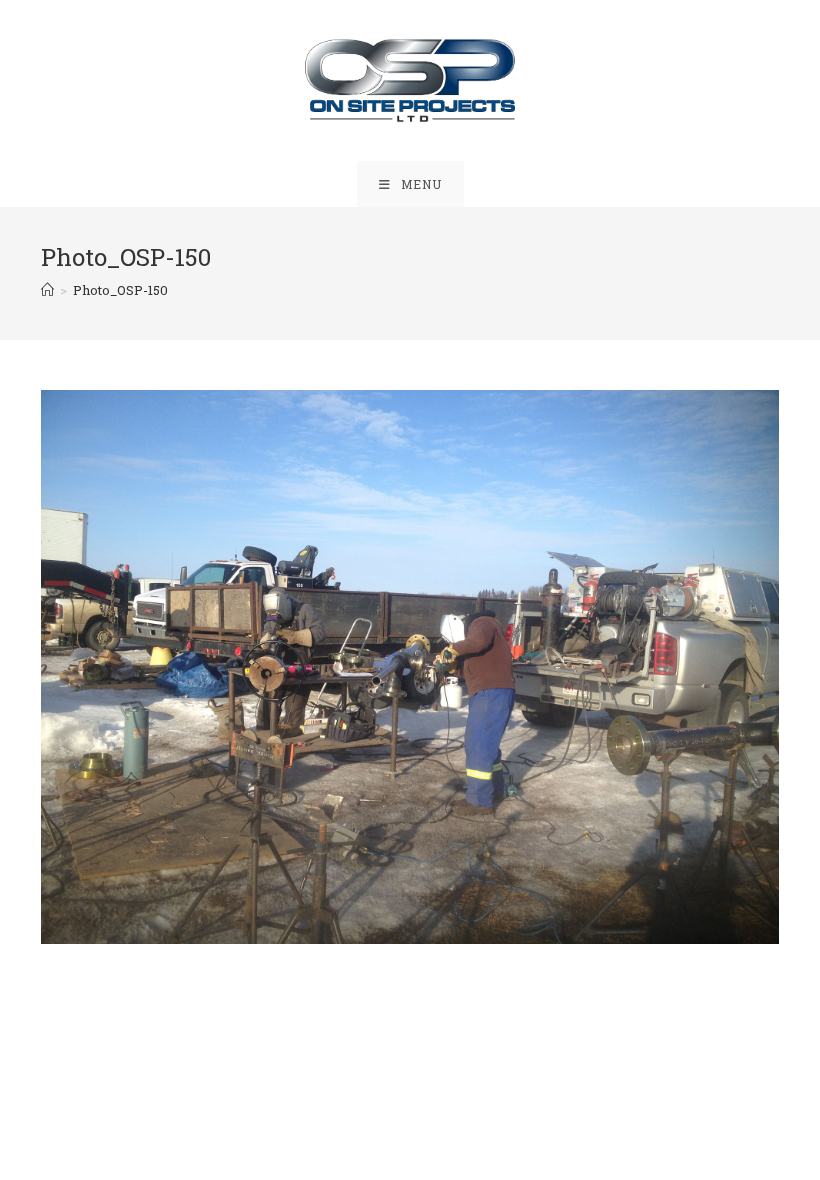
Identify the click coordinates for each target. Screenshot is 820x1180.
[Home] (47, 290)
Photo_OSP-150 (120, 290)
